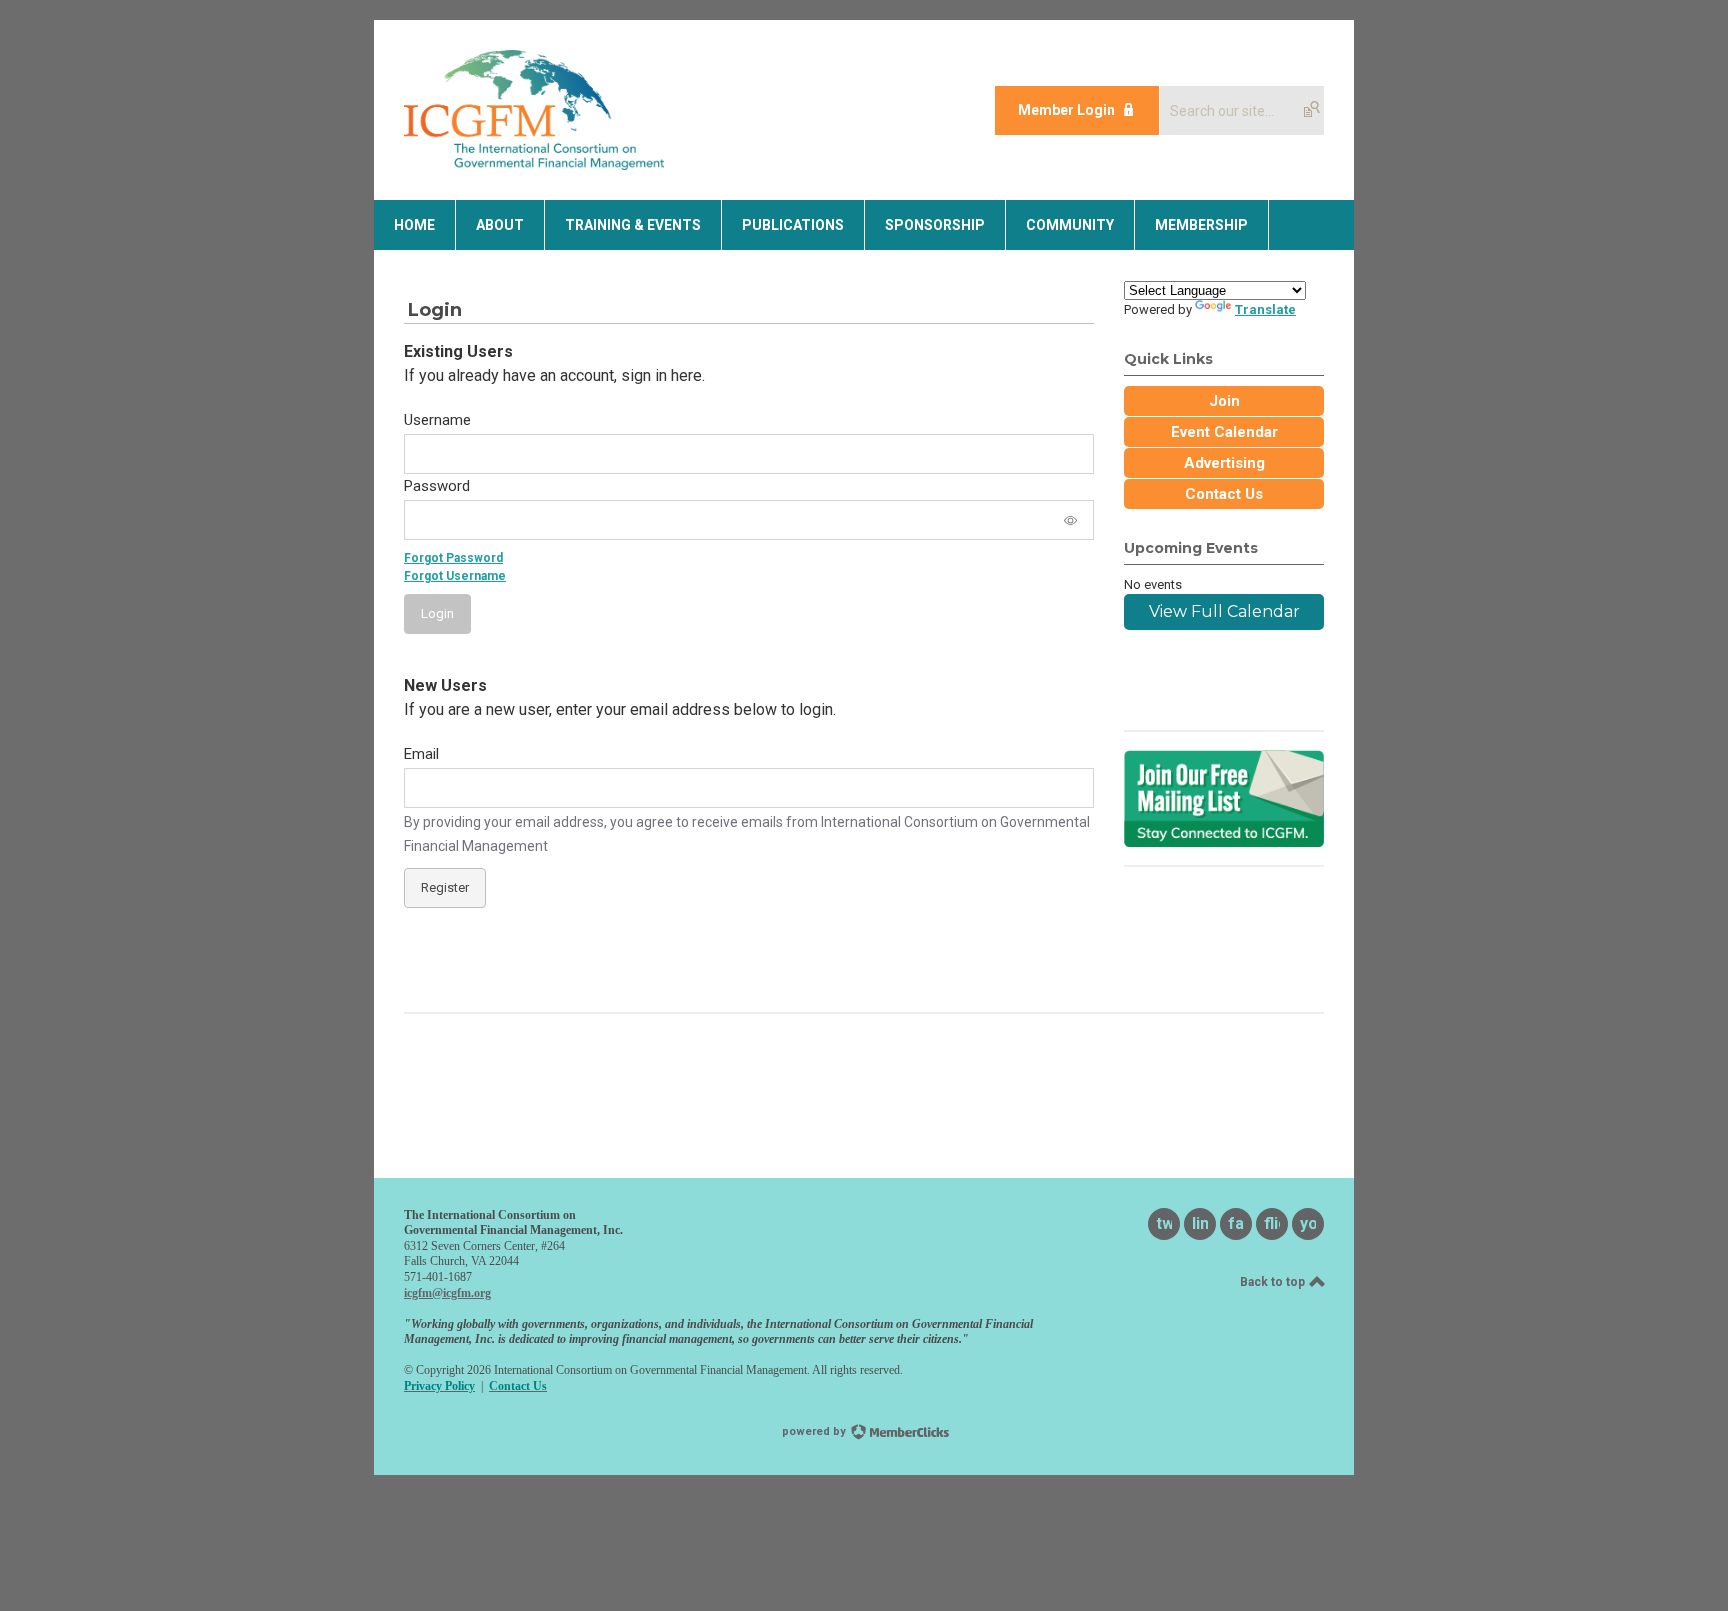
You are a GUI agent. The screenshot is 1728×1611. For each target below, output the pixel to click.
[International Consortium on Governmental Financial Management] (534, 164)
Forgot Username (455, 576)
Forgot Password (453, 558)
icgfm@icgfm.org (447, 1293)
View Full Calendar (1224, 611)
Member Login (1066, 110)
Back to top (1274, 1282)
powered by (815, 1431)
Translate (1265, 309)
